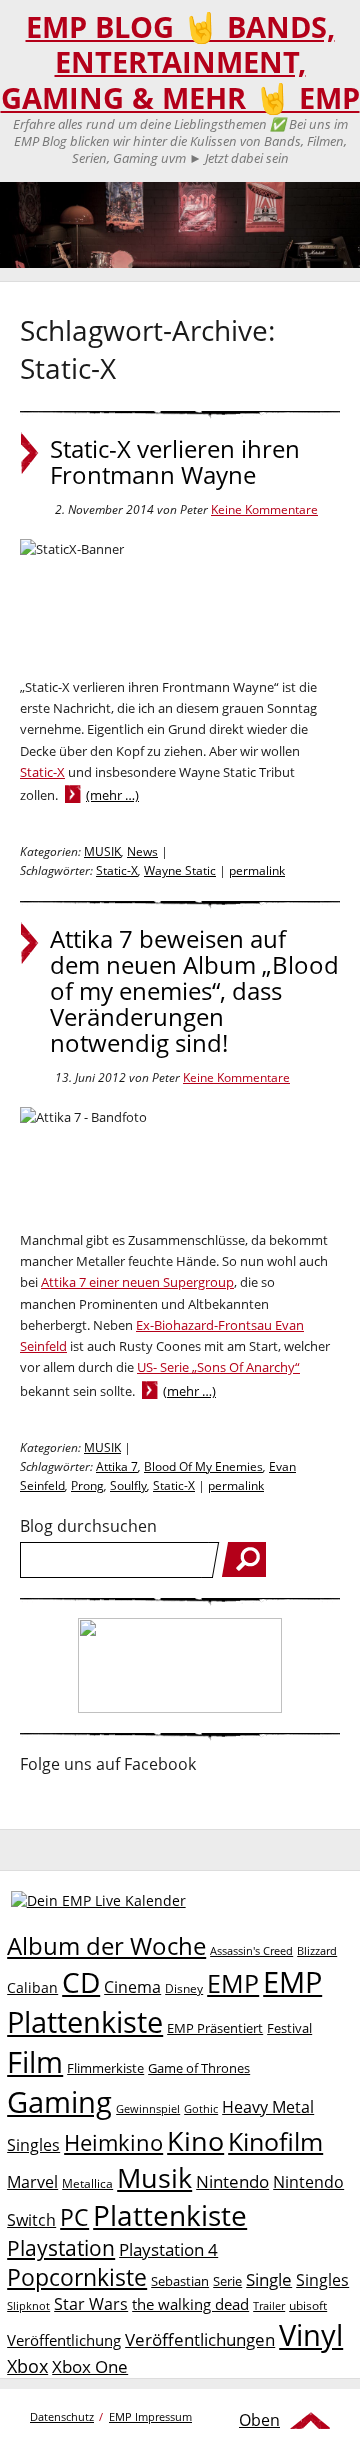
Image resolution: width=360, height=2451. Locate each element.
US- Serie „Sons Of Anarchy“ (218, 1367)
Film (35, 2062)
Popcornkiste (77, 2277)
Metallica (87, 2183)
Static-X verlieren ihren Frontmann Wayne (175, 462)
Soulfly (128, 1485)
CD (81, 1982)
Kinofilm (275, 2141)
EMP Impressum (150, 2416)
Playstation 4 (168, 2249)
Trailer (269, 2305)
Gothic (201, 2108)
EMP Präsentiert (215, 2028)
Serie (227, 2281)
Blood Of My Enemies (203, 1466)
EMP (233, 1983)
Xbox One (90, 2366)
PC (74, 2217)
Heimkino (113, 2142)
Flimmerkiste (105, 2068)
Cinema (132, 1987)
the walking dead (190, 2304)
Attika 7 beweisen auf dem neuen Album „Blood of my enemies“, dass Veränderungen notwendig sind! (194, 991)
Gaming (59, 2102)
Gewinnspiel (148, 2108)
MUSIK (102, 851)
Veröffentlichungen (200, 2339)
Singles (322, 2279)
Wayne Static (180, 870)
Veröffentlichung (64, 2340)
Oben (259, 2420)
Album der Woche (106, 1946)
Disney (184, 1988)
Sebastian (180, 2281)
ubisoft (308, 2305)
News (142, 851)
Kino (195, 2140)
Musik (154, 2177)
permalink (257, 870)
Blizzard (317, 1951)
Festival (289, 2028)
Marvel (32, 2181)
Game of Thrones (199, 2068)
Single (269, 2279)
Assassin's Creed (251, 1951)
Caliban (32, 1987)
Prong (87, 1485)
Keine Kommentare (264, 509)
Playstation (61, 2248)
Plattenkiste (170, 2215)
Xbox (27, 2366)
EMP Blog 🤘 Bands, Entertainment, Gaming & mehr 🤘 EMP (180, 62)
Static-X (42, 772)
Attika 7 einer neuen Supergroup (137, 1282)
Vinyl (311, 2334)
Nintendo (232, 2181)
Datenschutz (62, 2416)
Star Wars (91, 2304)
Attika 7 (117, 1466)
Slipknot (28, 2305)
